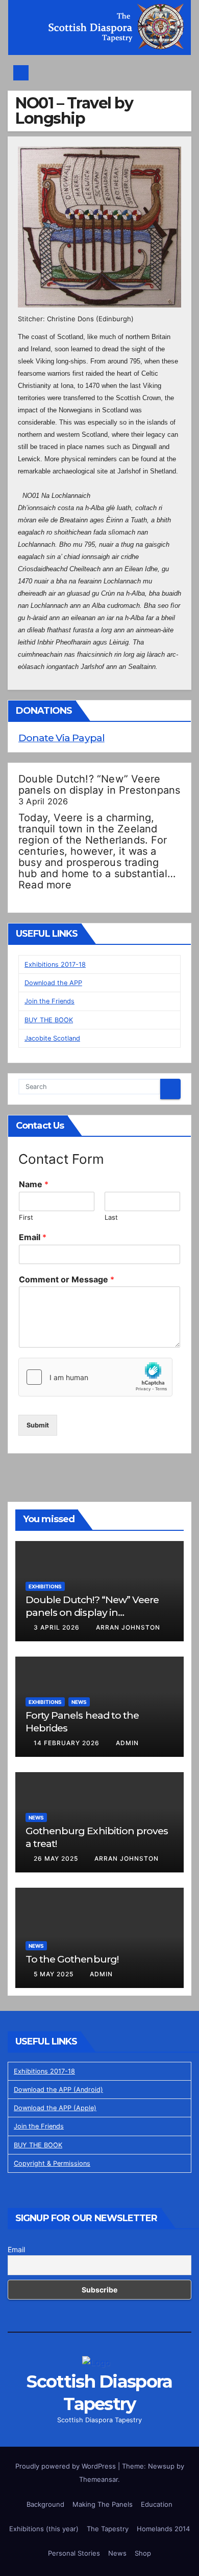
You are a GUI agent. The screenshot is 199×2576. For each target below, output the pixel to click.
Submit (38, 1425)
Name (34, 1184)
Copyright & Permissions (52, 2163)
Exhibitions (45, 1586)
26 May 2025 (57, 1858)
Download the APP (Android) (58, 2090)
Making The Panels (103, 2504)
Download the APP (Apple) (55, 2108)
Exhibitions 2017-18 (55, 964)
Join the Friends (49, 1001)
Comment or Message (67, 1279)
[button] (179, 73)
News (79, 1702)
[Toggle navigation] (102, 73)
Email (33, 1237)
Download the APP (53, 983)
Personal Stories (74, 2553)
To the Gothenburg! (72, 1959)
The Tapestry (108, 2529)
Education (157, 2504)
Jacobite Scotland (52, 1038)
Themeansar (98, 2479)
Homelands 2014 (163, 2529)
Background (45, 2504)
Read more (45, 885)
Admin (127, 1743)
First (26, 1217)
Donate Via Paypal (61, 738)
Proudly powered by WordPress (67, 2466)
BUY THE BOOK (49, 1020)
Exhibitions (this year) (44, 2529)
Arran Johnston (128, 1627)
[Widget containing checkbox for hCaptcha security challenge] (95, 1377)
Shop (143, 2553)
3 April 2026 (58, 1627)
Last (111, 1217)
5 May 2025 (55, 1974)
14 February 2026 (68, 1743)
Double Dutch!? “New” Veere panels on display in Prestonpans (99, 785)
